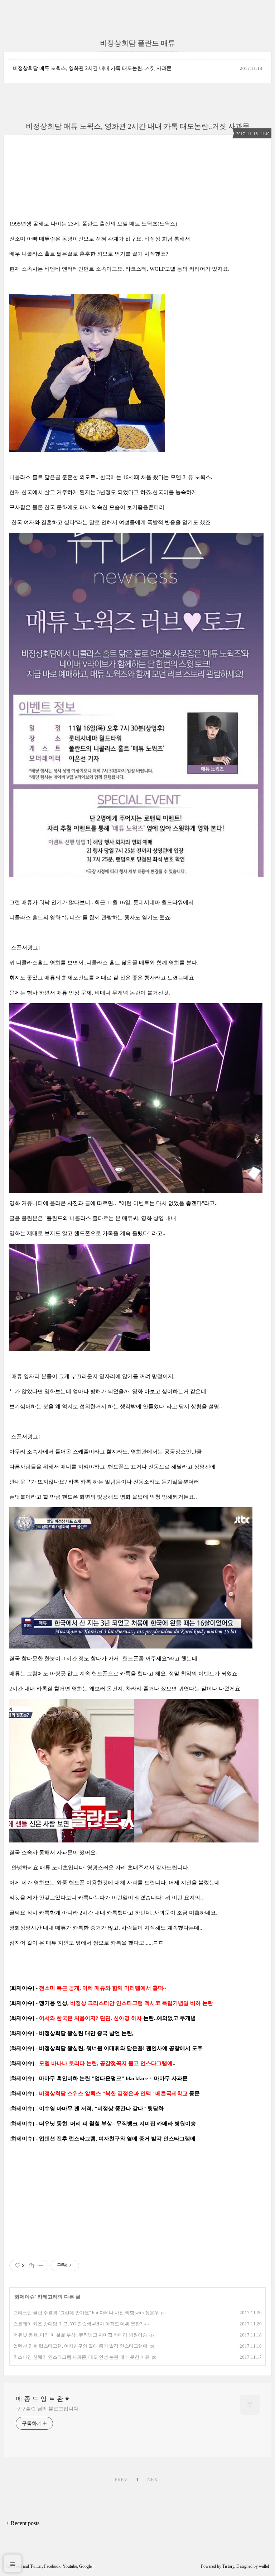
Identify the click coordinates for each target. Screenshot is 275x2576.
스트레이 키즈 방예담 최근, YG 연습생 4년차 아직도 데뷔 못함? (78, 2324)
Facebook (52, 2566)
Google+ (87, 2566)
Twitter (36, 2566)
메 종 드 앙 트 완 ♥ (42, 2399)
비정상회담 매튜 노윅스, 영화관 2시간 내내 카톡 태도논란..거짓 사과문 (92, 68)
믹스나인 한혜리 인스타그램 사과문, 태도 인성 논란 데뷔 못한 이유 (81, 2357)
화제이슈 (25, 2297)
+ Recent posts (23, 2523)
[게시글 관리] (40, 2266)
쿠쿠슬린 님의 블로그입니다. (48, 2409)
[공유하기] (31, 2266)
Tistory (228, 2566)
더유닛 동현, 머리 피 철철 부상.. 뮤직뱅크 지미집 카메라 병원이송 (80, 2335)
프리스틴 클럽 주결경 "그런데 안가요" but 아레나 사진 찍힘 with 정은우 (86, 2313)
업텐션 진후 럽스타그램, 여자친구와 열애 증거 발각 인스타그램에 (80, 2346)
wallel (264, 2566)
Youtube (70, 2566)
